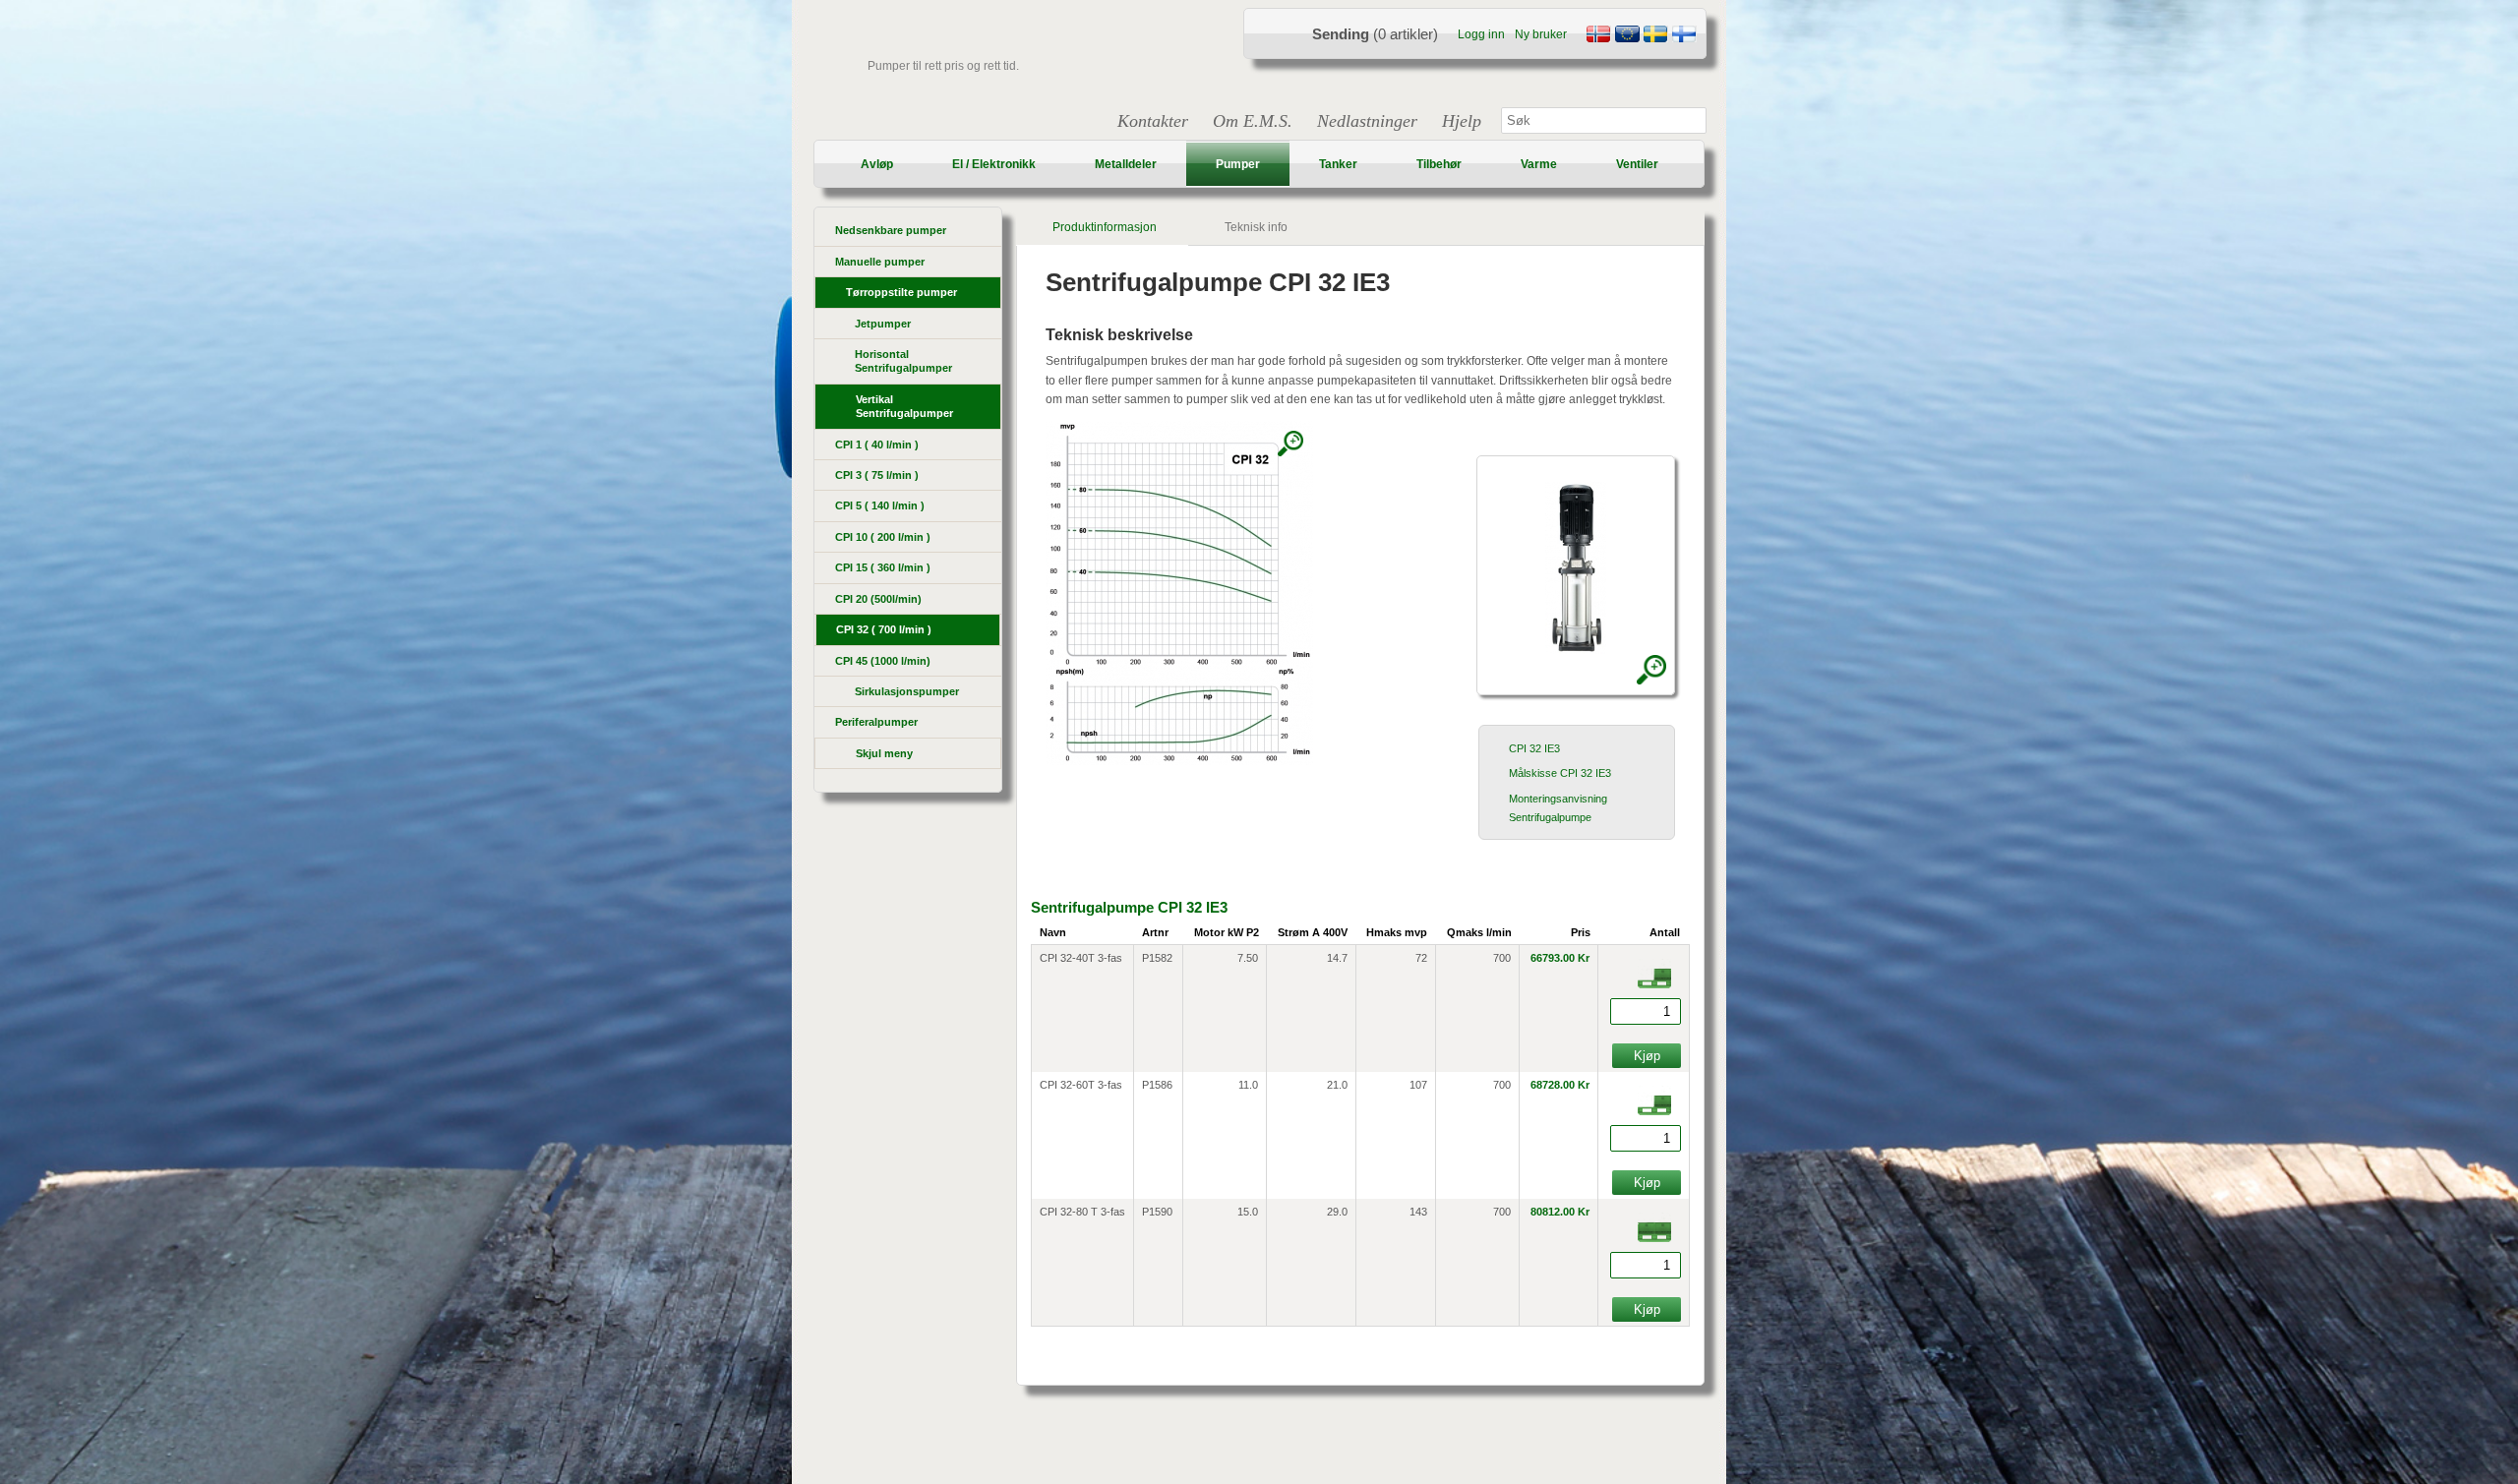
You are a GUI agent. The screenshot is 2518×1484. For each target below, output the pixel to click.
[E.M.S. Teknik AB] (1655, 36)
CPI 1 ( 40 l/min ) (877, 445)
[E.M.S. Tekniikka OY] (1684, 36)
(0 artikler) (1375, 34)
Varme (1539, 164)
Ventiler (1637, 164)
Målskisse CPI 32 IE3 (1560, 773)
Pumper (1238, 164)
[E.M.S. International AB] (1627, 36)
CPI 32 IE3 (1534, 748)
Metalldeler (1126, 164)
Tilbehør (1439, 164)
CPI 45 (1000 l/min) (883, 661)
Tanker (1338, 164)
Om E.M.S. (1253, 121)
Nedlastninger (1367, 121)
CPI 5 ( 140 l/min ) (880, 505)
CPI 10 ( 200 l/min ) (883, 537)
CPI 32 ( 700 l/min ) (884, 629)
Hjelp (1462, 121)
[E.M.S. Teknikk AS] (1598, 36)
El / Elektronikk (994, 164)
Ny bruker (1541, 34)
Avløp (877, 164)
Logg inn (1481, 34)
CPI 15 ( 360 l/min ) (883, 567)
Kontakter (1153, 121)
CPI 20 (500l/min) (878, 599)
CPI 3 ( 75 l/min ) (877, 475)
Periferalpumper (876, 722)
